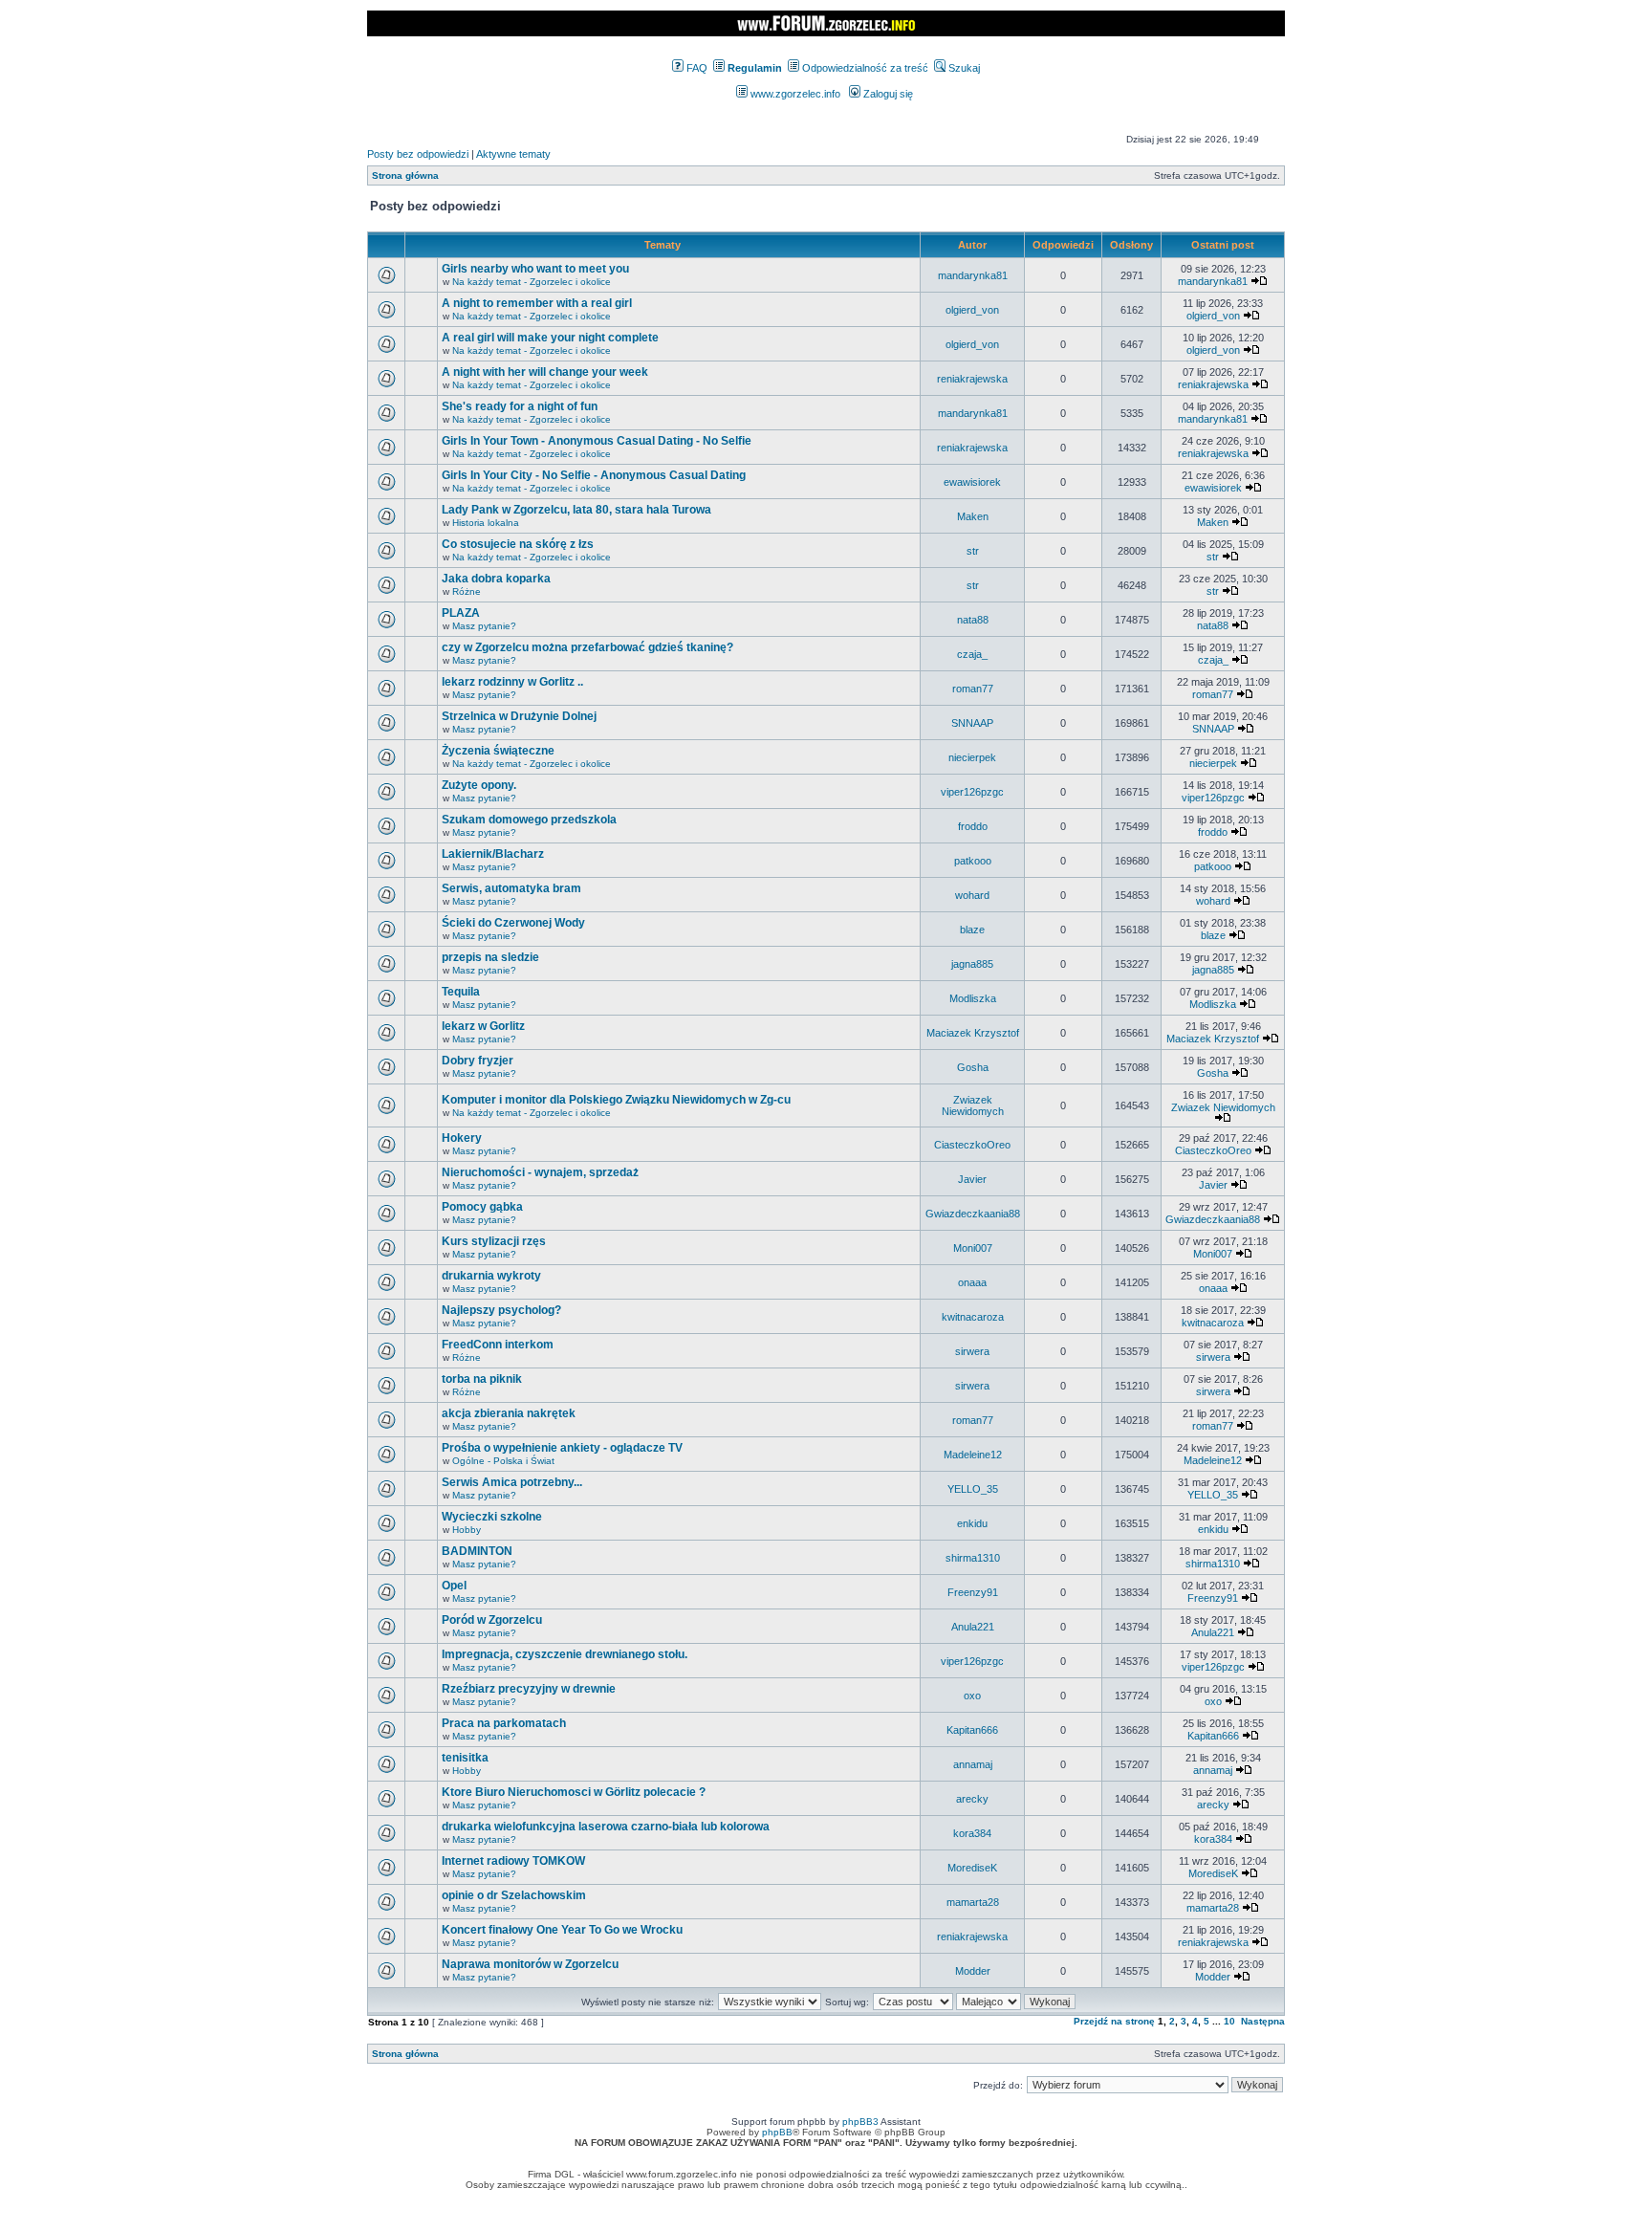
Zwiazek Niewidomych (973, 1105)
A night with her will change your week (545, 372)
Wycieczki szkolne (492, 1517)
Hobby (467, 1530)
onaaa (972, 1282)
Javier (972, 1179)
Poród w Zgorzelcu (492, 1620)
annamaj (973, 1764)
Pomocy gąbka (482, 1207)
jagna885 (972, 964)
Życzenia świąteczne (498, 751)
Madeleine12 (973, 1455)
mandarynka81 (973, 275)
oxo (972, 1696)
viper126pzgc (972, 792)
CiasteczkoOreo (972, 1145)
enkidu (972, 1523)
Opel (454, 1586)
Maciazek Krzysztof (973, 1033)
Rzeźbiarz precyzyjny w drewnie (529, 1689)
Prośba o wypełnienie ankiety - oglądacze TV (562, 1448)
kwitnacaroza (973, 1317)
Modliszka (973, 998)
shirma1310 (973, 1558)
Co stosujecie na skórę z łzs (518, 544)
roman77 (973, 689)
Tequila (461, 992)
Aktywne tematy (513, 154)
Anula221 (973, 1627)
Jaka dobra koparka (496, 579)
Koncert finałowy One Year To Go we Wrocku (562, 1930)
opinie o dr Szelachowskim (514, 1895)
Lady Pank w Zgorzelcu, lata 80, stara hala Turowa (576, 510)
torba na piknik (482, 1379)
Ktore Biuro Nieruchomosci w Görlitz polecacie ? (574, 1792)
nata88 (973, 620)
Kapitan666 (972, 1730)
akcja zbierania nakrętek (509, 1413)
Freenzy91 (973, 1592)
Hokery (462, 1138)
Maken (973, 516)
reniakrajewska (972, 379)
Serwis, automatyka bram (511, 888)
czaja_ (972, 654)
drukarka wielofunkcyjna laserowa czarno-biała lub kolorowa (606, 1827)
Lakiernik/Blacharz (493, 854)
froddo (973, 826)
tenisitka (465, 1758)
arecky (972, 1799)
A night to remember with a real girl (537, 303)
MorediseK (972, 1868)
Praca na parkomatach (504, 1723)
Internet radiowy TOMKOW (513, 1861)
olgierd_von (972, 310)
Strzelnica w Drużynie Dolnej (519, 716)
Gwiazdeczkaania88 (973, 1214)
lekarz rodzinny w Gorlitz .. (512, 682)
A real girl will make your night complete (550, 338)
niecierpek (972, 757)
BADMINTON (477, 1551)
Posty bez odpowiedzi (418, 154)
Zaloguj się (887, 94)
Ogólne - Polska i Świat (503, 1461)
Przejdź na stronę (1114, 2021)
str (973, 551)
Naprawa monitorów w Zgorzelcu (530, 1964)
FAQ (696, 68)
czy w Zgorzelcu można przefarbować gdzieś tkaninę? (587, 647)
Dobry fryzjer (478, 1061)
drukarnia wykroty (491, 1276)
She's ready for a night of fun (520, 406)
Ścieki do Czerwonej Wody (513, 923)
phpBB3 (860, 2122)
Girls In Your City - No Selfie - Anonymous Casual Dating (594, 475)
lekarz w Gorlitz (483, 1026)
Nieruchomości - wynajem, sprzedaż (540, 1172)
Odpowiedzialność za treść (864, 68)
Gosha (973, 1067)
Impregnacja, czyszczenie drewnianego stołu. (565, 1654)
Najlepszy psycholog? (501, 1310)
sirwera (972, 1351)
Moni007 (973, 1248)
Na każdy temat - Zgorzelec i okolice (532, 282)
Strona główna (405, 175)
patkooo (973, 861)
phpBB (777, 2132)
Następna (1263, 2021)
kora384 (972, 1833)
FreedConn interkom (498, 1345)
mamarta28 (973, 1902)
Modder (973, 1971)
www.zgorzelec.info (794, 94)
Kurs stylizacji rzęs (494, 1241)
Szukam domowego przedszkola (529, 820)
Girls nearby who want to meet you (535, 269)
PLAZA (461, 613)
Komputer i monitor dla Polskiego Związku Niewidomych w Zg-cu (616, 1100)
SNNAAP (972, 723)
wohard (972, 895)
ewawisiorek (972, 482)
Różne (467, 591)
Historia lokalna (486, 523)
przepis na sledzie (490, 957)
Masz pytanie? (484, 626)
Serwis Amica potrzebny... (512, 1482)
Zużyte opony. (479, 785)
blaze (972, 930)
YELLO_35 (973, 1489)
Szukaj (963, 68)
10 (1229, 2021)
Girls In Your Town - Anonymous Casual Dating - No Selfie (597, 441)
